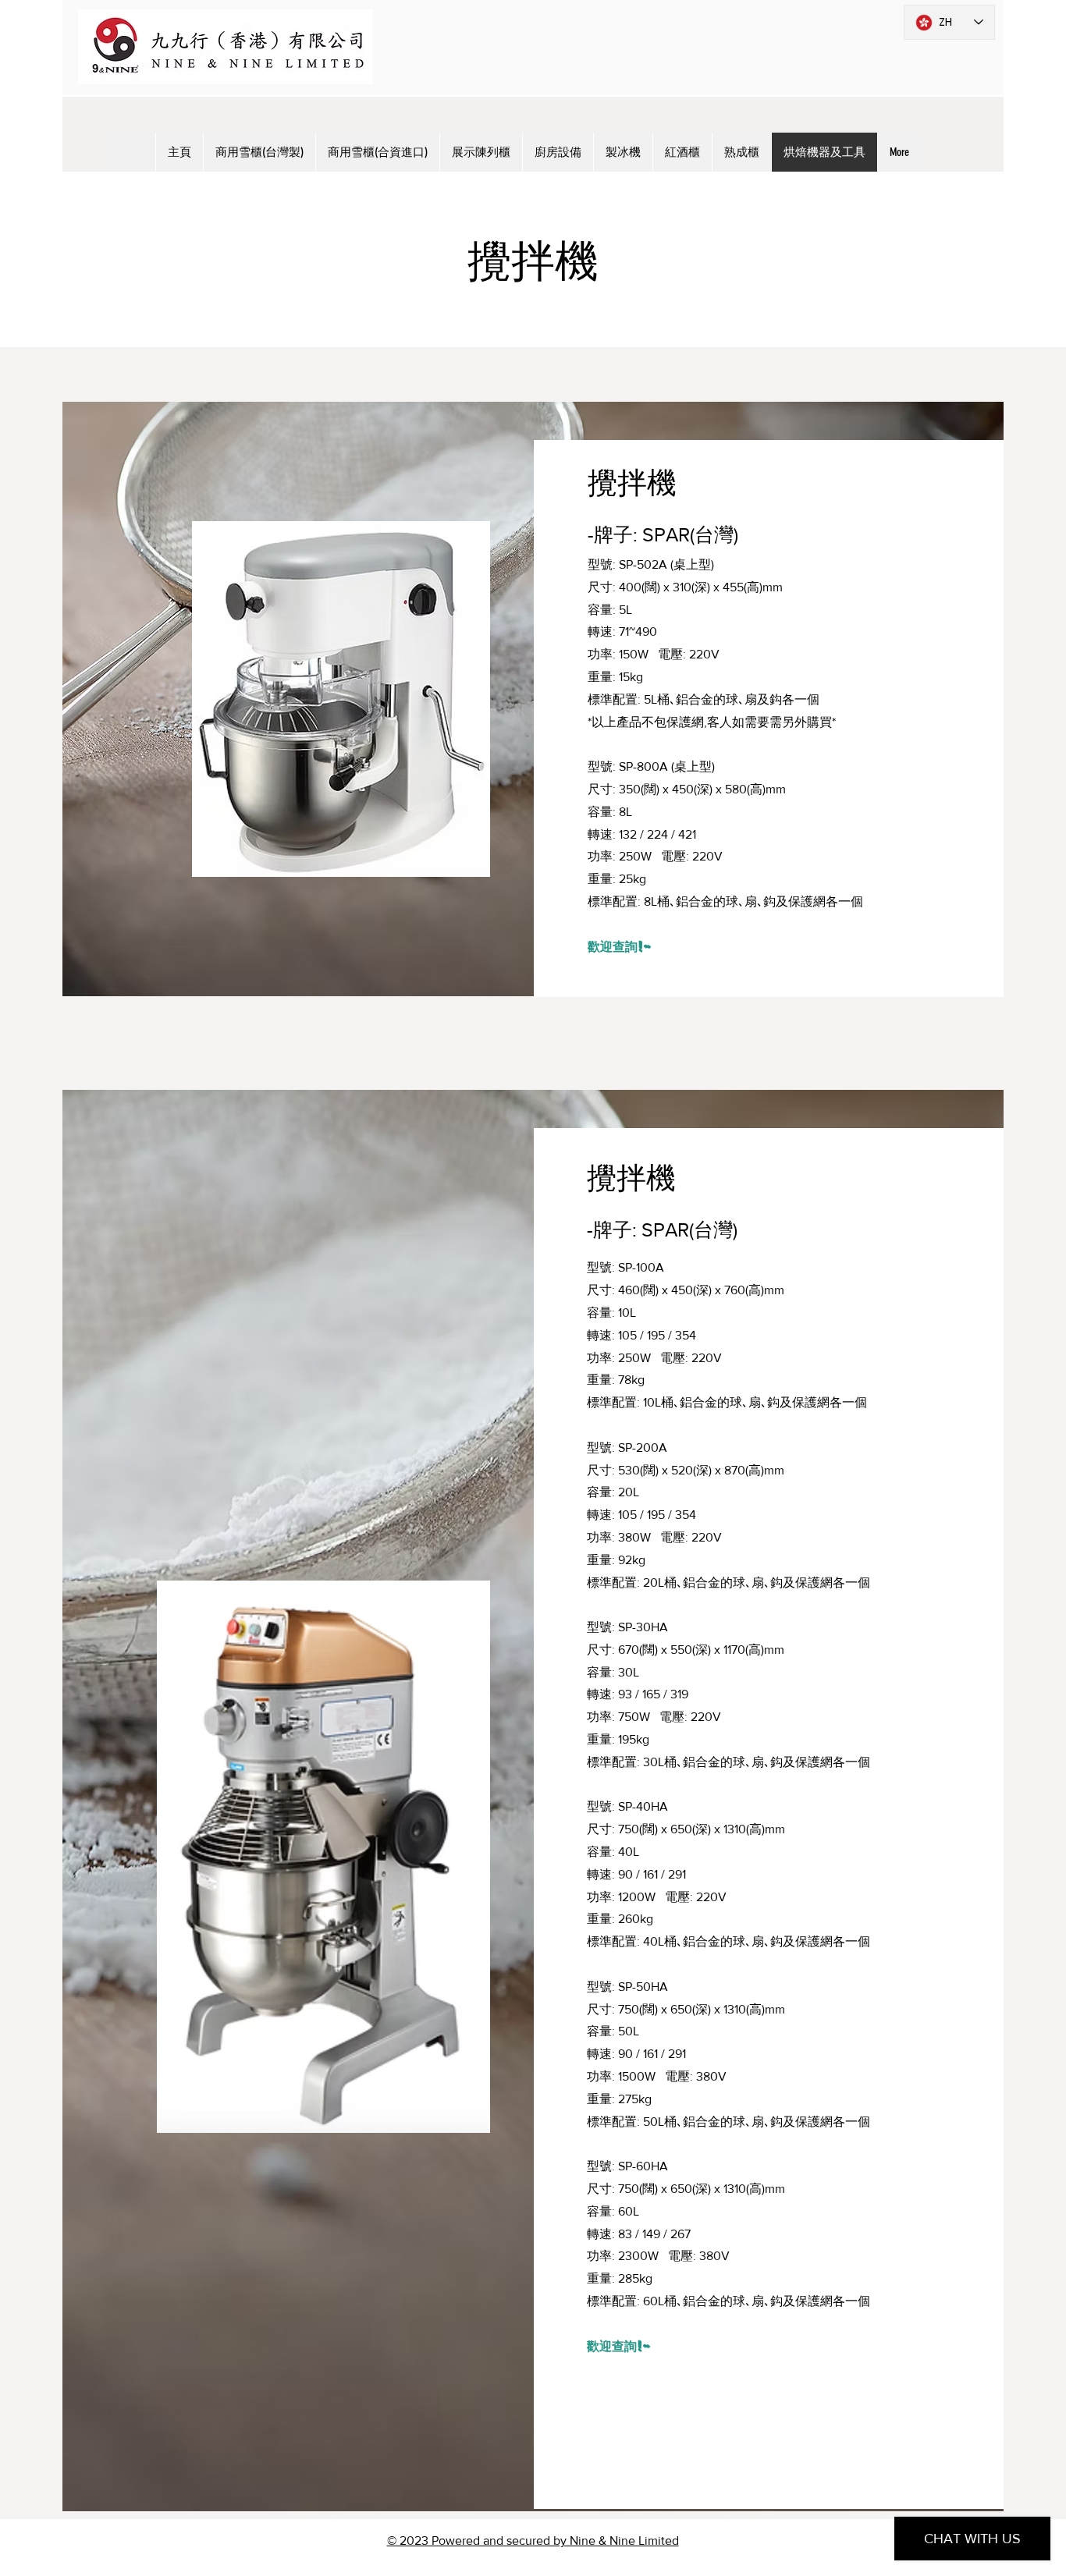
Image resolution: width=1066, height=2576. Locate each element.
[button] (341, 699)
